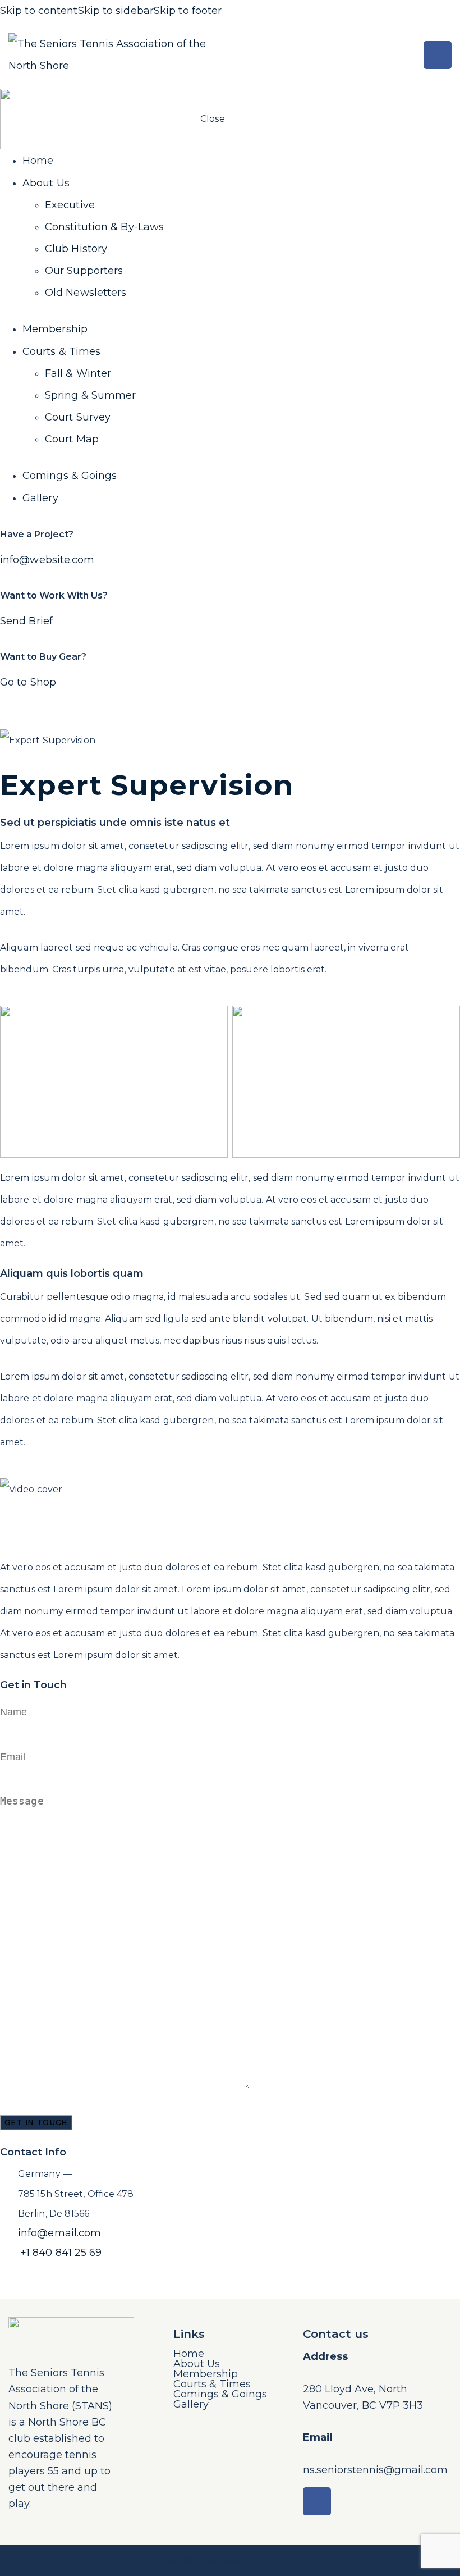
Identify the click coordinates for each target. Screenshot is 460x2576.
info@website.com (47, 560)
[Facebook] (438, 55)
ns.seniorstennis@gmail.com (375, 2470)
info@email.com (59, 2233)
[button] (402, 55)
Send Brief (26, 621)
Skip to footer (188, 11)
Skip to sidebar (116, 11)
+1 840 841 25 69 (61, 2253)
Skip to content (39, 11)
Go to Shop (28, 682)
